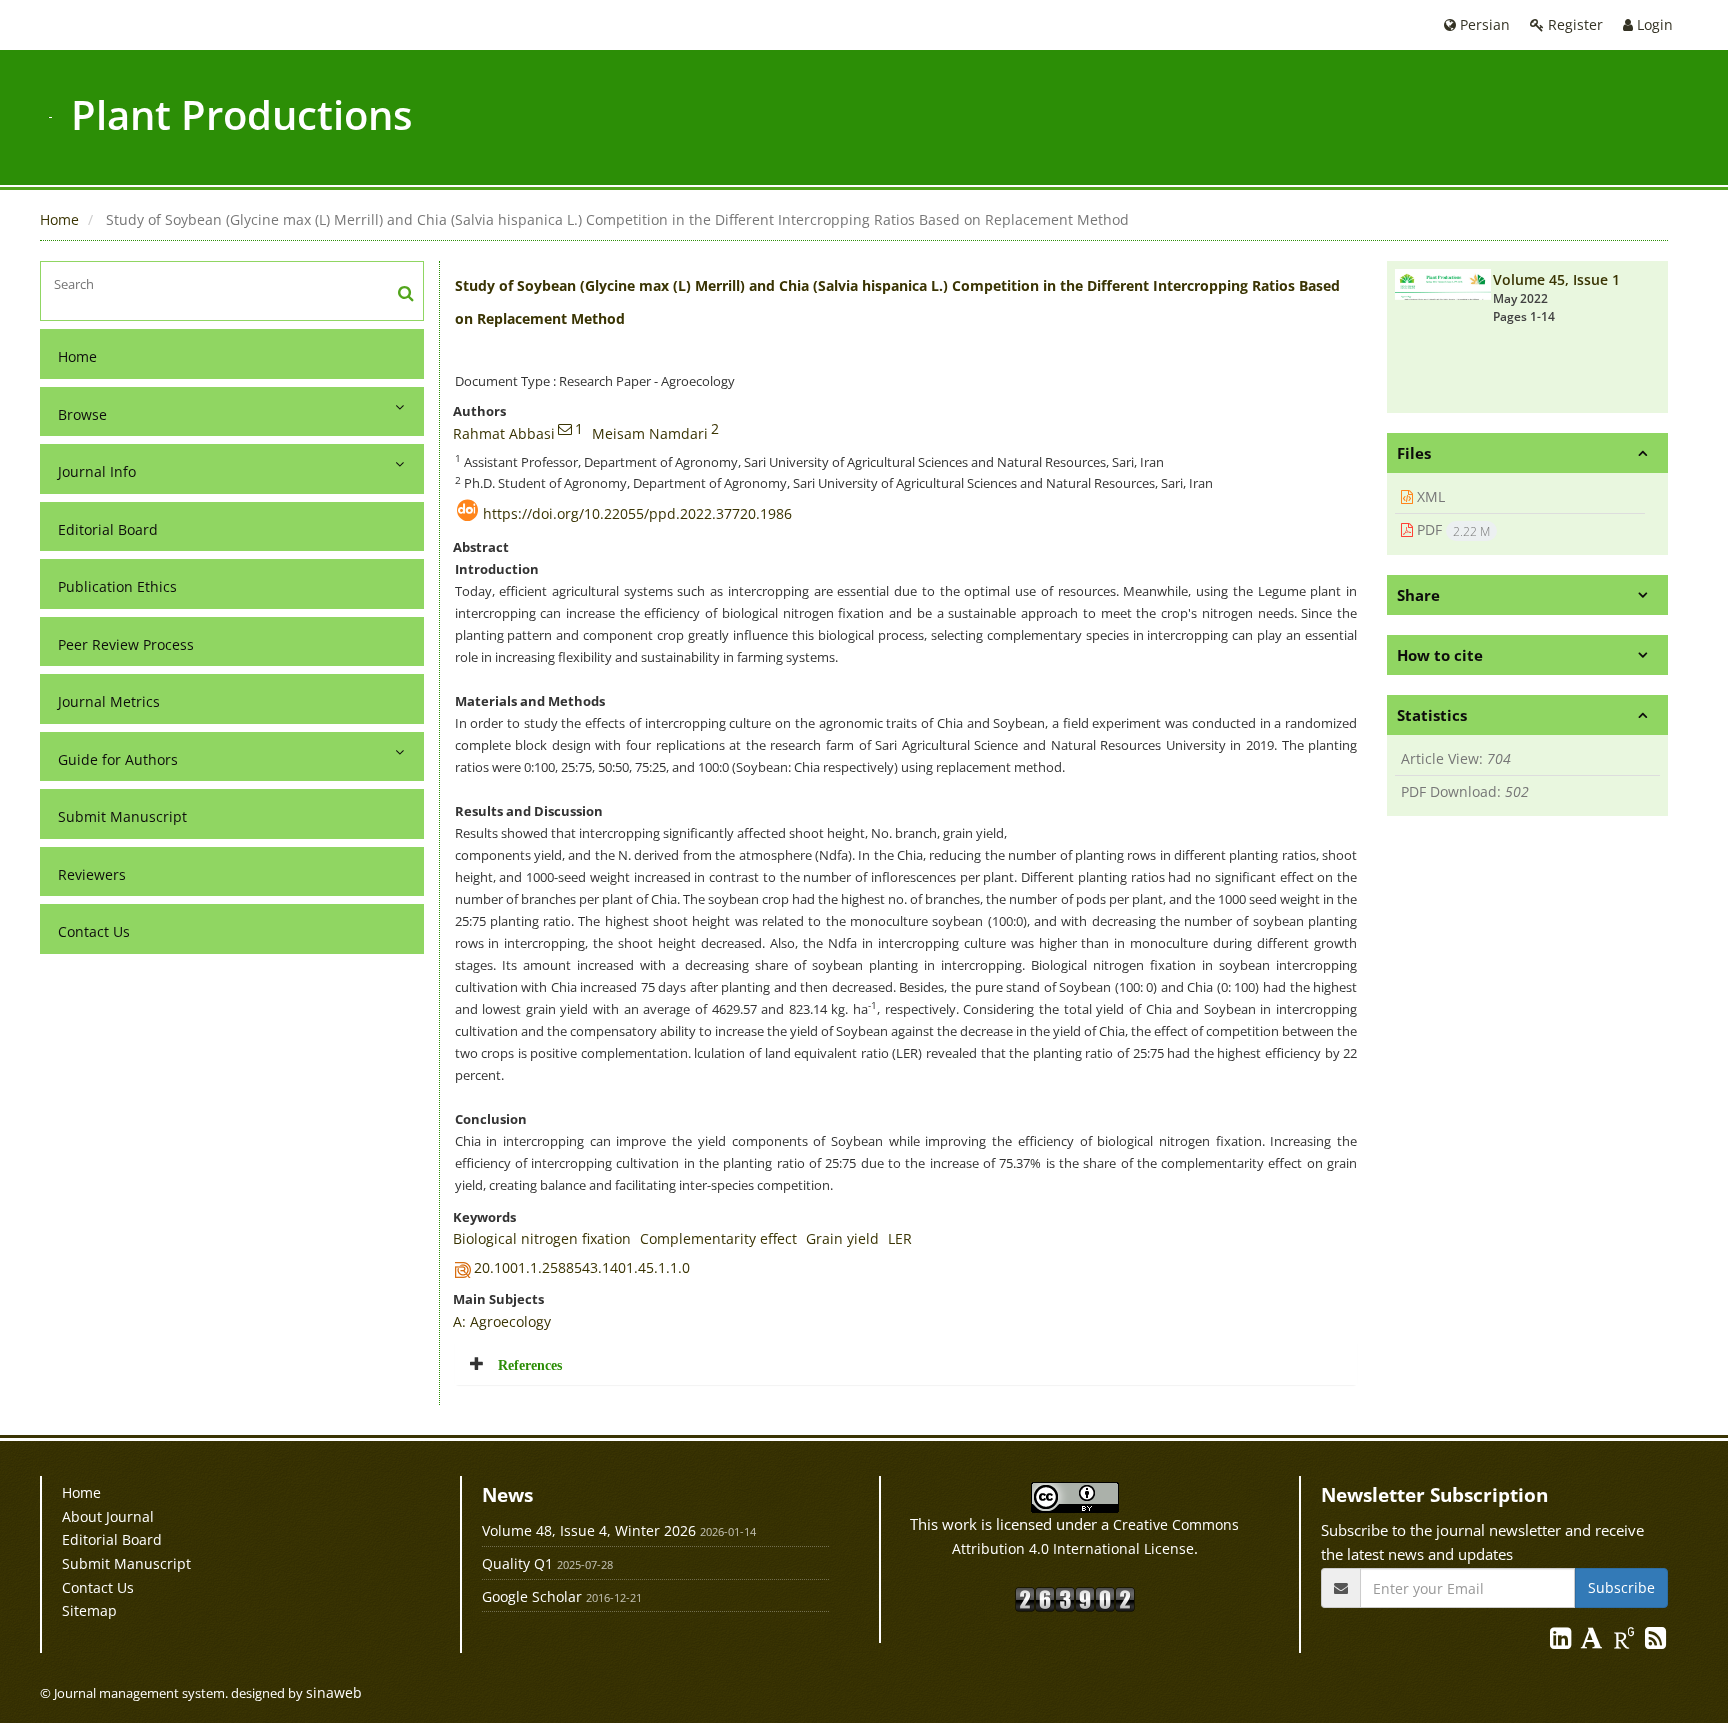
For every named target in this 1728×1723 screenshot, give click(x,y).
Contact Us (94, 931)
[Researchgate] (1626, 1641)
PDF (1451, 530)
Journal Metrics (109, 701)
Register (1573, 24)
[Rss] (1655, 1641)
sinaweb (334, 1692)
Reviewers (92, 874)
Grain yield (842, 1238)
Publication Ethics (117, 586)
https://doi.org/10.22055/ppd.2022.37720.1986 (637, 513)
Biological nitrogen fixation (542, 1238)
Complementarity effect (718, 1238)
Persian (1483, 24)
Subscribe (1621, 1587)
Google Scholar (532, 1596)
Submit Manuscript (122, 816)
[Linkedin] (1562, 1641)
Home (59, 219)
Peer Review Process (126, 644)
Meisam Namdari (650, 433)
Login (1653, 24)
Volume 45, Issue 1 (1556, 279)
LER (900, 1238)
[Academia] (1593, 1641)
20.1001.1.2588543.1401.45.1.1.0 (582, 1267)
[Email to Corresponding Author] (565, 429)
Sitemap (89, 1610)
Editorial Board (108, 529)
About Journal (108, 1516)
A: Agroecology (502, 1321)
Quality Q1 (517, 1563)
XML (1429, 496)
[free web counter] (1075, 1597)
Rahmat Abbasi (504, 433)
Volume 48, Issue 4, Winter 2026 (589, 1530)
